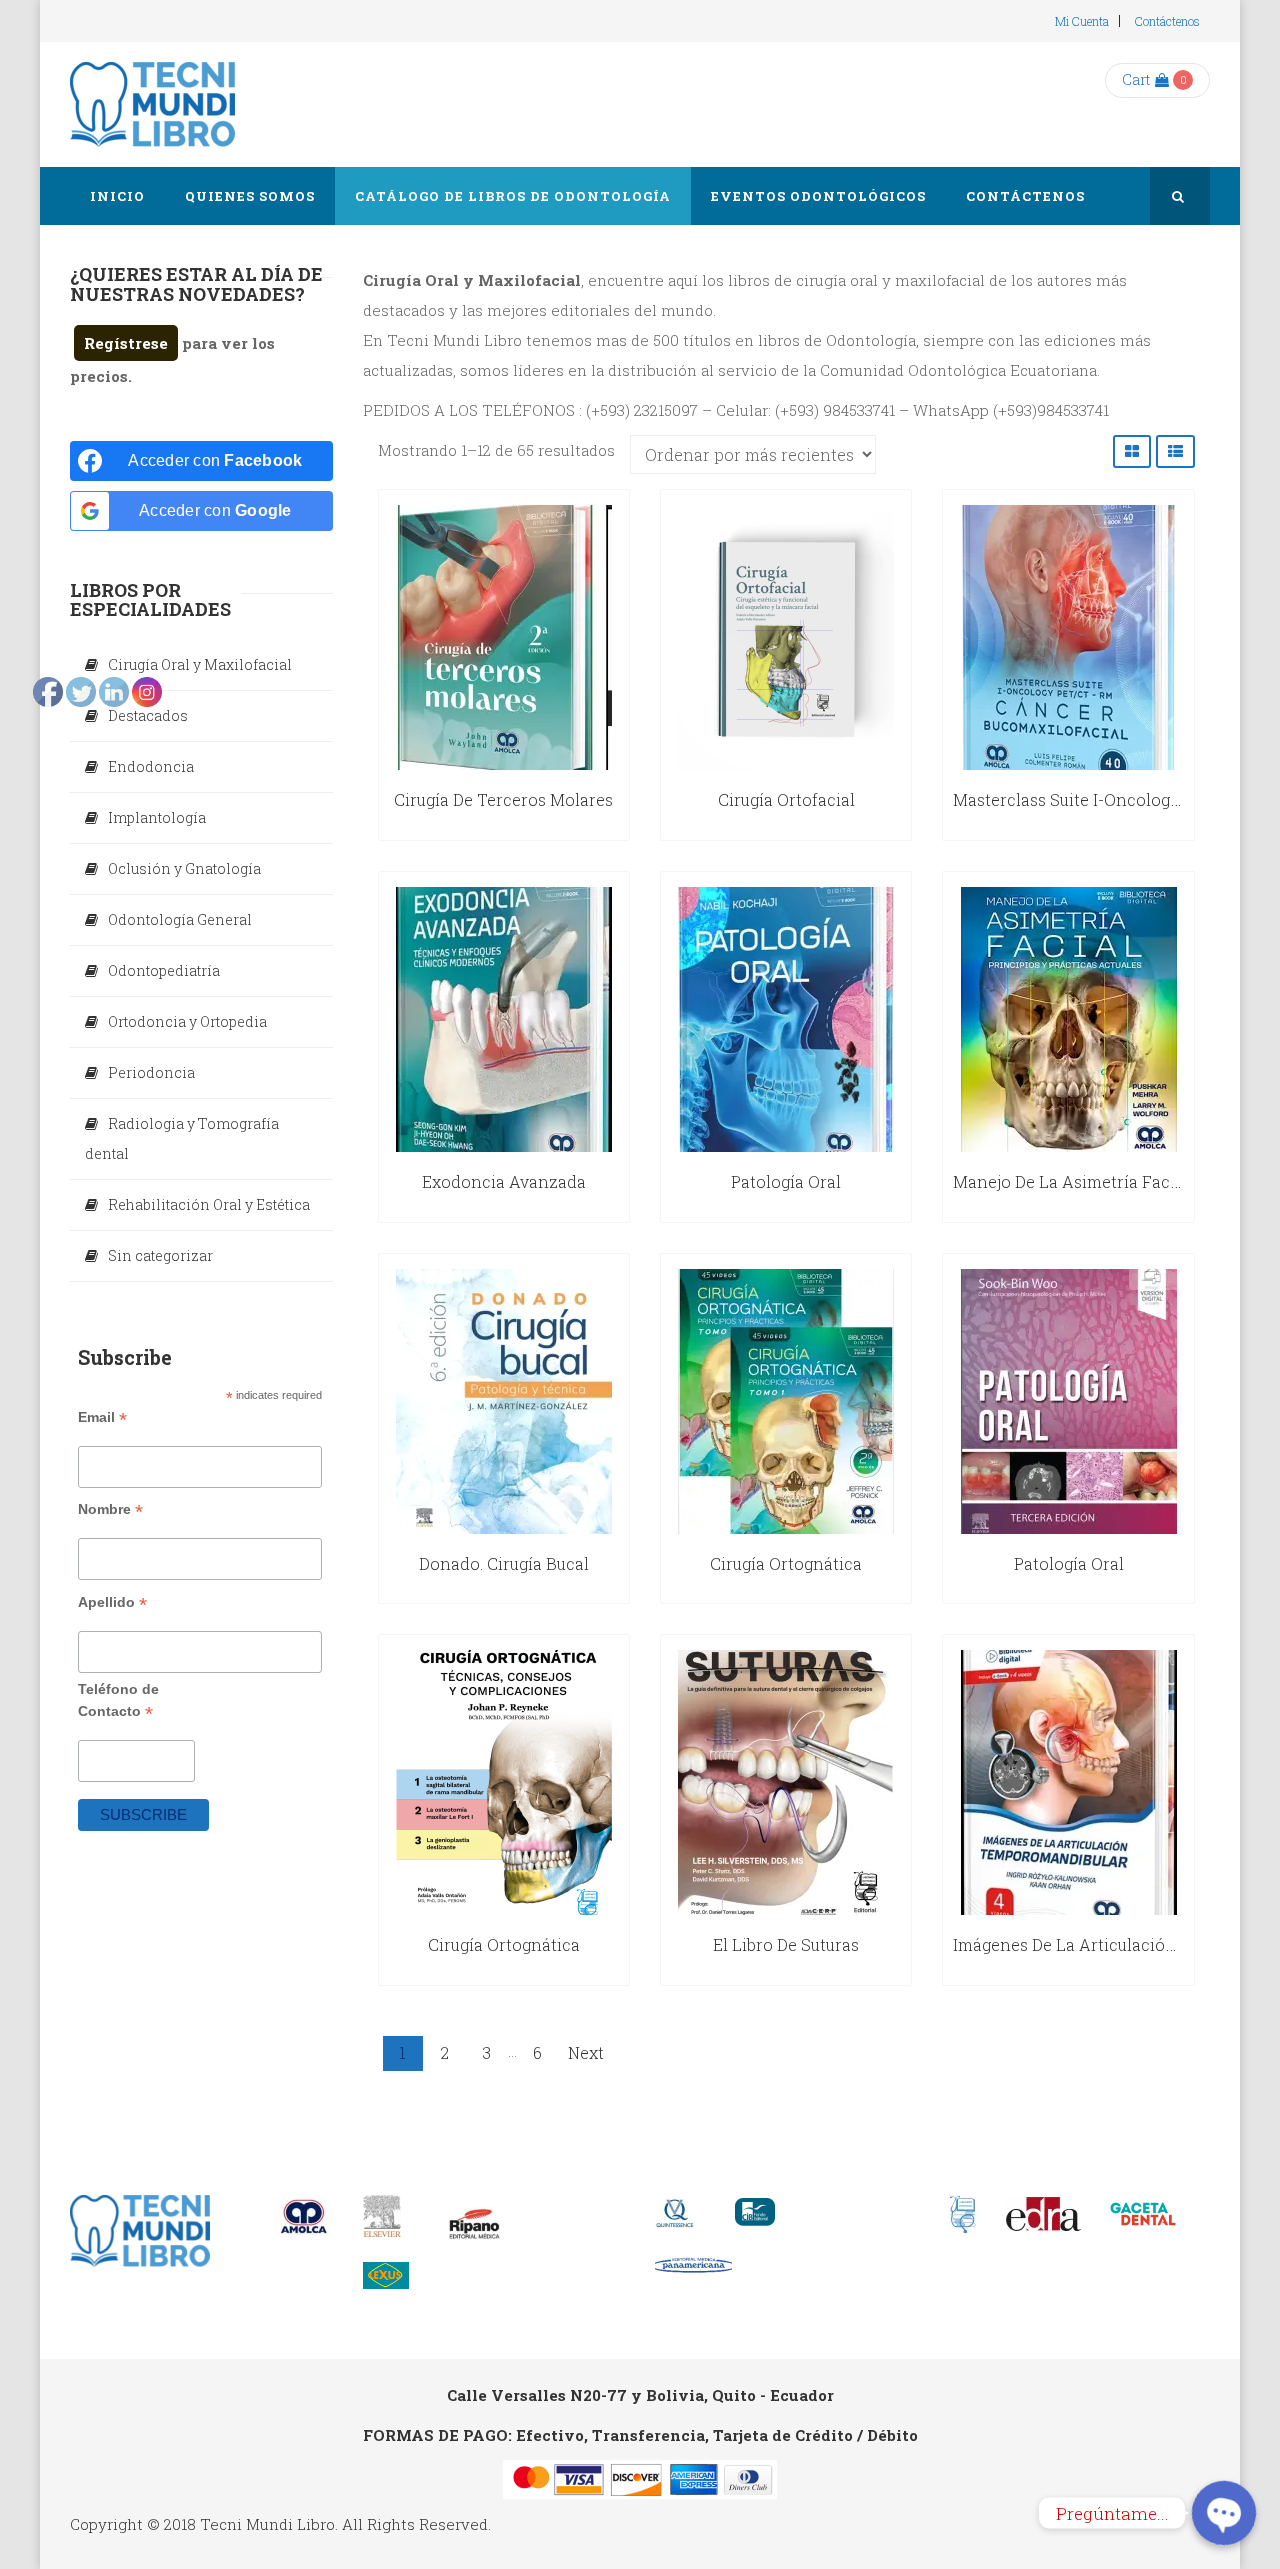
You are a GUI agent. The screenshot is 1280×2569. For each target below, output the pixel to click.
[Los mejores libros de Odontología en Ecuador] (152, 104)
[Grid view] (1132, 451)
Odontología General (180, 919)
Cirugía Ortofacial (786, 799)
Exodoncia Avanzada (504, 1181)
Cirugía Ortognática (504, 1944)
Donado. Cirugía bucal (504, 1563)
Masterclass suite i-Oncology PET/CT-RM (1112, 799)
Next (586, 2052)
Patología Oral (786, 1181)
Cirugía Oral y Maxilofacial (200, 664)
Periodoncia (151, 1072)
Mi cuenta (1082, 21)
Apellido (112, 1602)
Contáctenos (1167, 21)
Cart (1136, 79)
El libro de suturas (786, 1944)
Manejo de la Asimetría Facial (1071, 1181)
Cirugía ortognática (786, 1563)
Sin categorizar (160, 1255)
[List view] (1175, 451)
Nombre (110, 1509)
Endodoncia (151, 766)
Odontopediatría (164, 970)
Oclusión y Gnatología (184, 868)
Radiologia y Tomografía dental (182, 1138)
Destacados (148, 715)
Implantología (157, 817)
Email (102, 1417)
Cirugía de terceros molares (503, 799)
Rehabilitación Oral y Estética (209, 1204)
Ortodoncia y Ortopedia (187, 1021)
